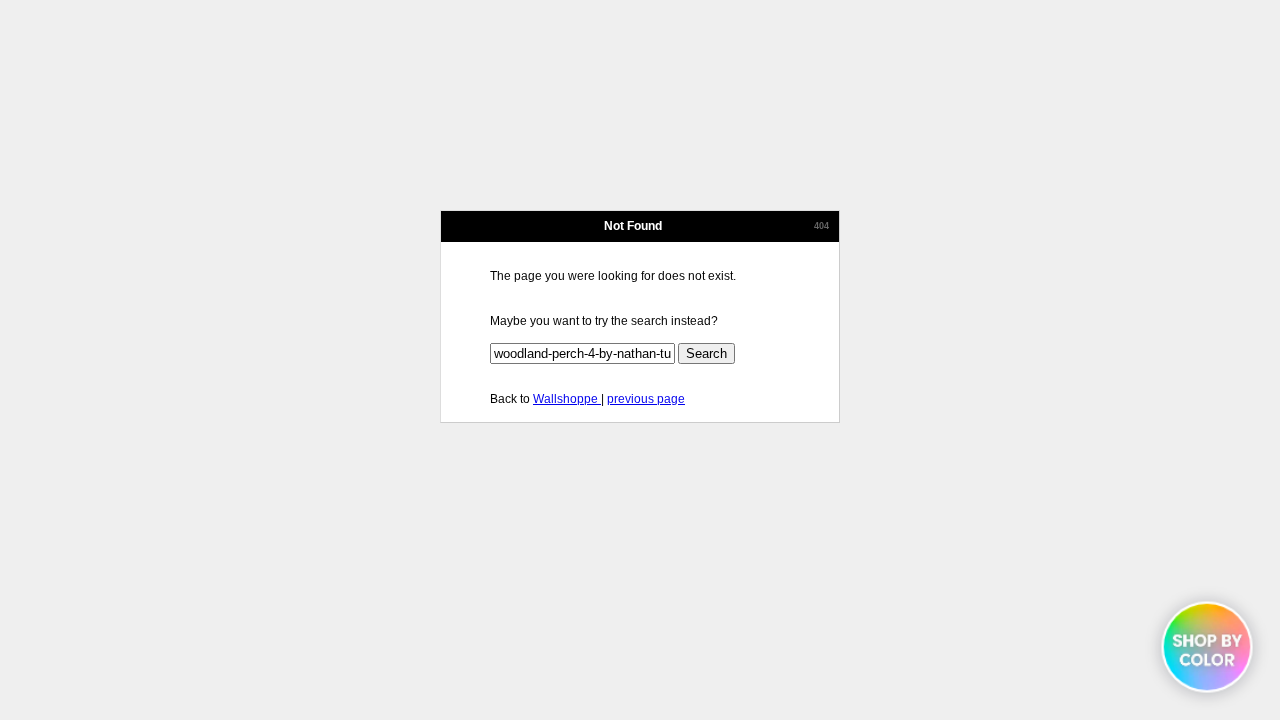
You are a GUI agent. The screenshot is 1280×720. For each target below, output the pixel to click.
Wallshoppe (567, 399)
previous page (646, 399)
